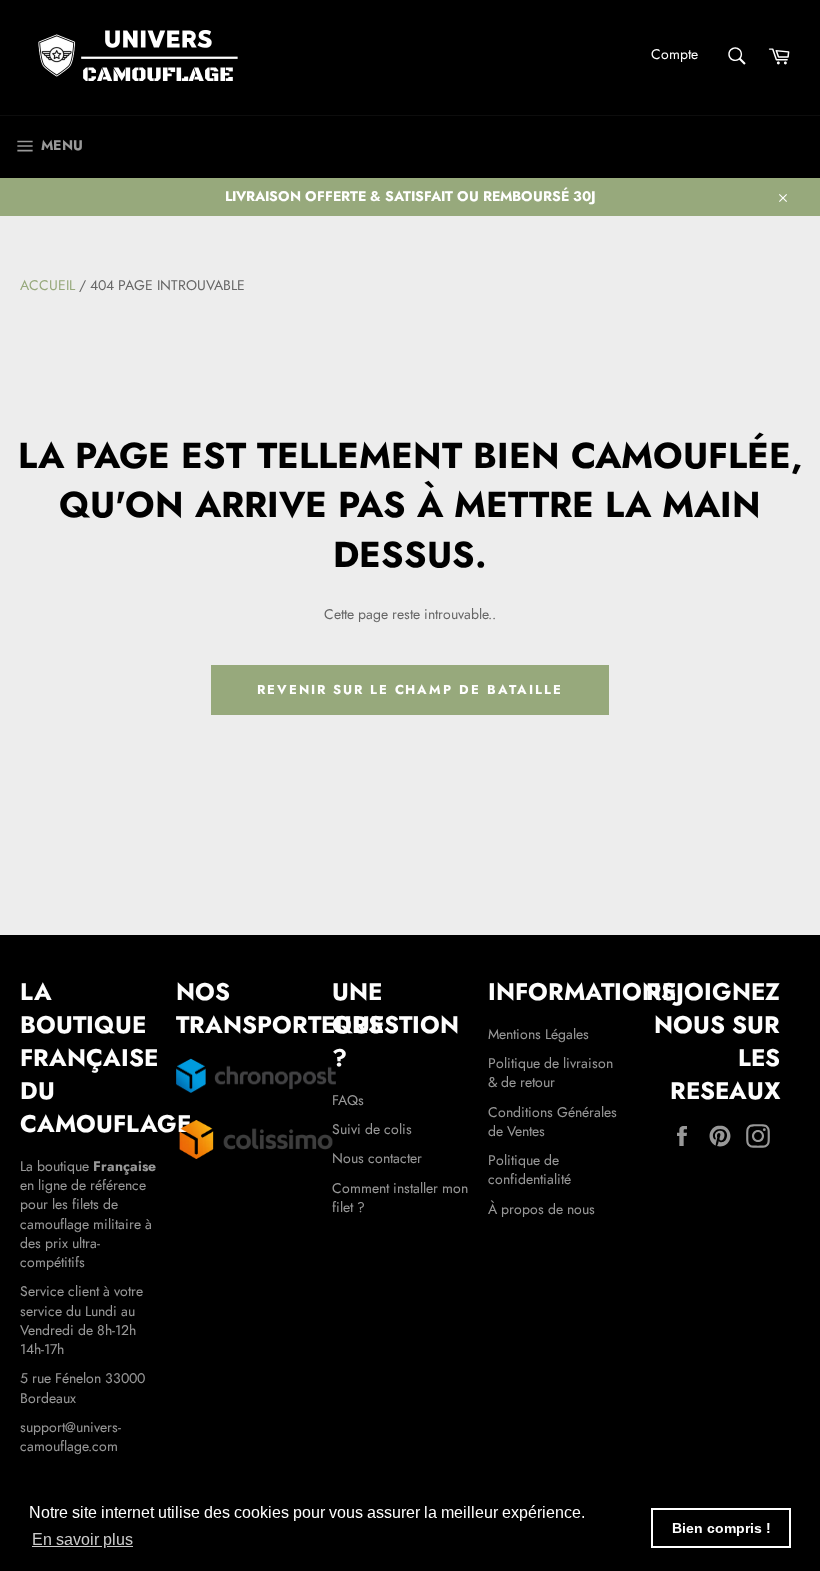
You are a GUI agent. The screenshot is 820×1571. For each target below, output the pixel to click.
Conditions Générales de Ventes (552, 1121)
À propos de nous (541, 1209)
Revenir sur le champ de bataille (409, 689)
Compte (674, 54)
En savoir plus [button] (82, 1539)
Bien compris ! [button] (721, 1528)
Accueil (47, 285)
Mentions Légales (538, 1034)
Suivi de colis (372, 1129)
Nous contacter (377, 1158)
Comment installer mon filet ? (400, 1197)
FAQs (348, 1100)
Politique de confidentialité (529, 1169)
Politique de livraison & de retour (550, 1072)
